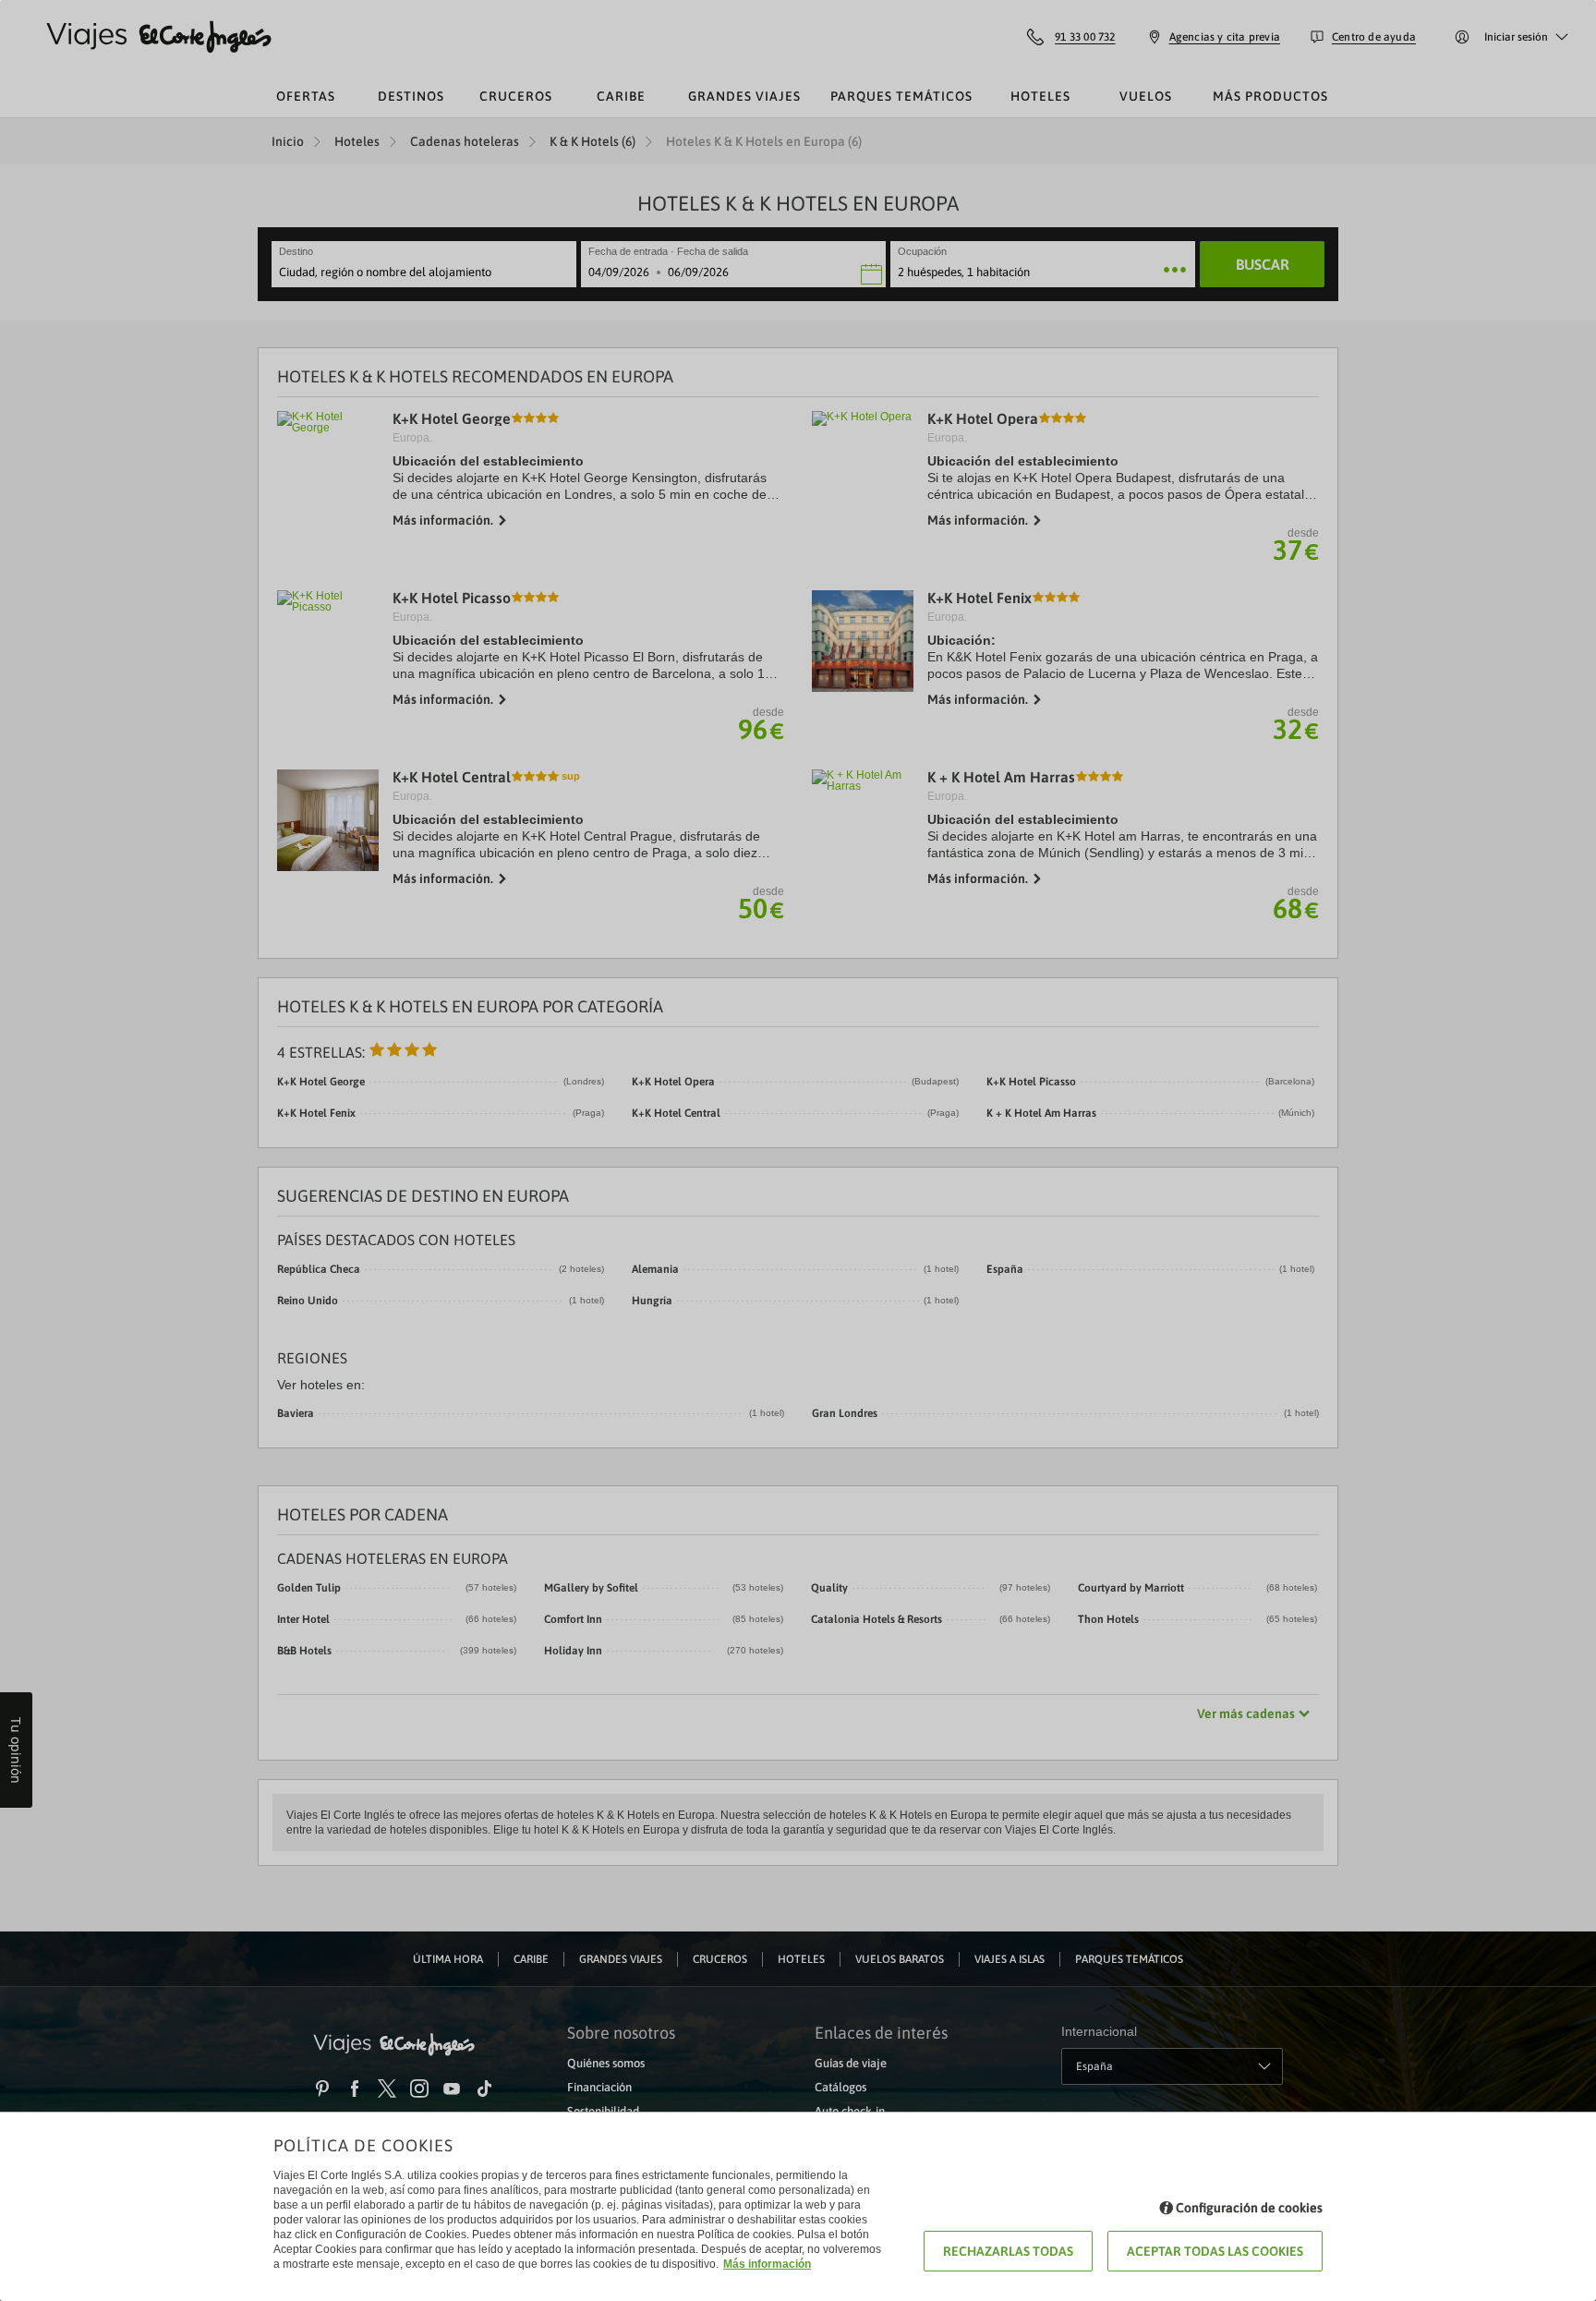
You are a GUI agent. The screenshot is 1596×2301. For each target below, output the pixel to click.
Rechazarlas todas (1008, 2251)
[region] (798, 1150)
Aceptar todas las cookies (1215, 2251)
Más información (767, 2264)
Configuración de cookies (1249, 2208)
